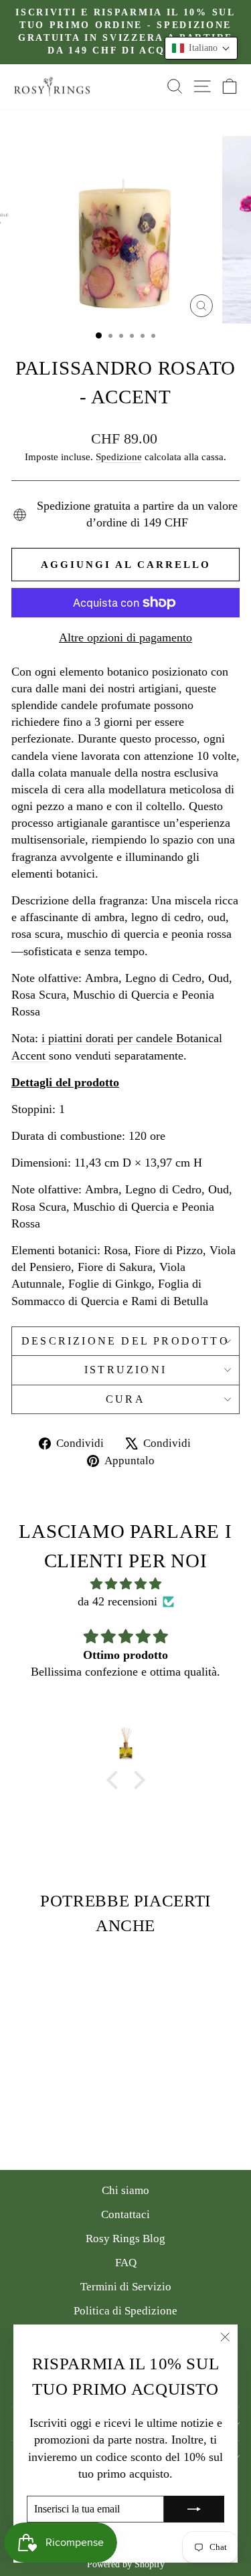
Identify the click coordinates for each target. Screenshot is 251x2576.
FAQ (126, 2263)
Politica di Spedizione (125, 2311)
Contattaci (125, 2214)
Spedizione (119, 457)
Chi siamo (125, 2190)
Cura (125, 1399)
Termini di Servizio (126, 2287)
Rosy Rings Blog (125, 2239)
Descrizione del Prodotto (125, 1341)
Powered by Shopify (126, 2564)
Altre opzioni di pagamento (125, 637)
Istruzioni (125, 1370)
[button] (201, 48)
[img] (125, 1584)
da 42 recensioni (117, 1601)
